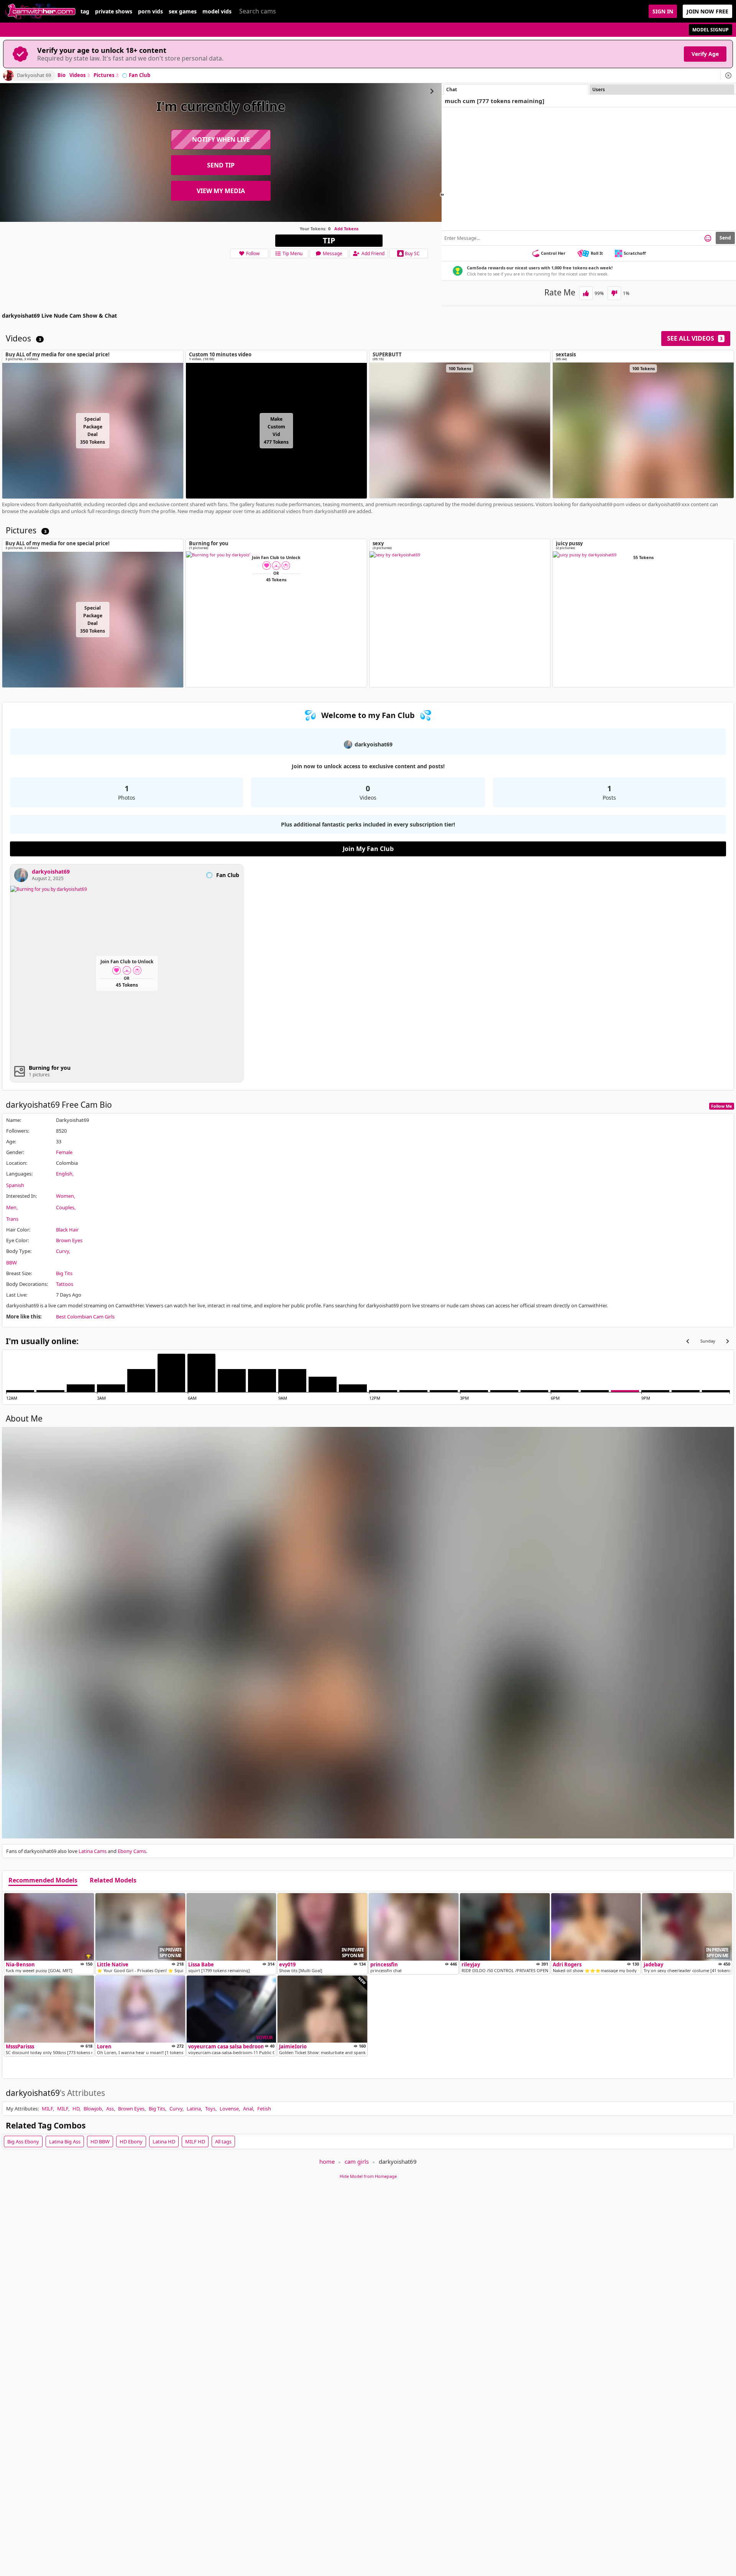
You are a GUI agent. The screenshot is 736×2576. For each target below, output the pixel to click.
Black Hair (67, 1230)
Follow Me (722, 1106)
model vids (217, 11)
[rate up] (586, 293)
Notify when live (221, 139)
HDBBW (100, 2141)
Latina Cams (93, 1851)
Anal (248, 2109)
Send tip (221, 165)
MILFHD (195, 2141)
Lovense (229, 2109)
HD (76, 2109)
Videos (80, 75)
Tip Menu (292, 253)
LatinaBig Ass (65, 2141)
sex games (183, 11)
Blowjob (93, 2109)
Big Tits (64, 1273)
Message (333, 253)
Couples (65, 1207)
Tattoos (65, 1284)
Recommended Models (43, 1881)
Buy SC (412, 253)
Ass (110, 2109)
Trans (12, 1219)
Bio (62, 75)
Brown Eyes (69, 1240)
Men (11, 1207)
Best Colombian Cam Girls (85, 1317)
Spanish (15, 1185)
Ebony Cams (132, 1851)
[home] (40, 11)
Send (725, 238)
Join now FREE (707, 11)
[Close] (728, 75)
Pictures (106, 75)
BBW (11, 1263)
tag (85, 11)
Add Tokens (346, 229)
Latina (194, 2109)
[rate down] (614, 293)
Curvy (62, 1251)
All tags (223, 2141)
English (64, 1174)
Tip (329, 240)
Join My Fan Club (368, 849)
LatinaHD (164, 2141)
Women (65, 1196)
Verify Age (705, 54)
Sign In (663, 11)
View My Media (221, 191)
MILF (47, 2109)
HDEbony (131, 2141)
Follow (253, 253)
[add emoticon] (708, 238)
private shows (114, 11)
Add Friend (373, 253)
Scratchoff (635, 253)
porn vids (150, 11)
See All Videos (695, 338)
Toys (210, 2109)
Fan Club (140, 75)
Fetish (264, 2109)
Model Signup (711, 30)
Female (64, 1152)
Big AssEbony (23, 2141)
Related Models (113, 1881)
